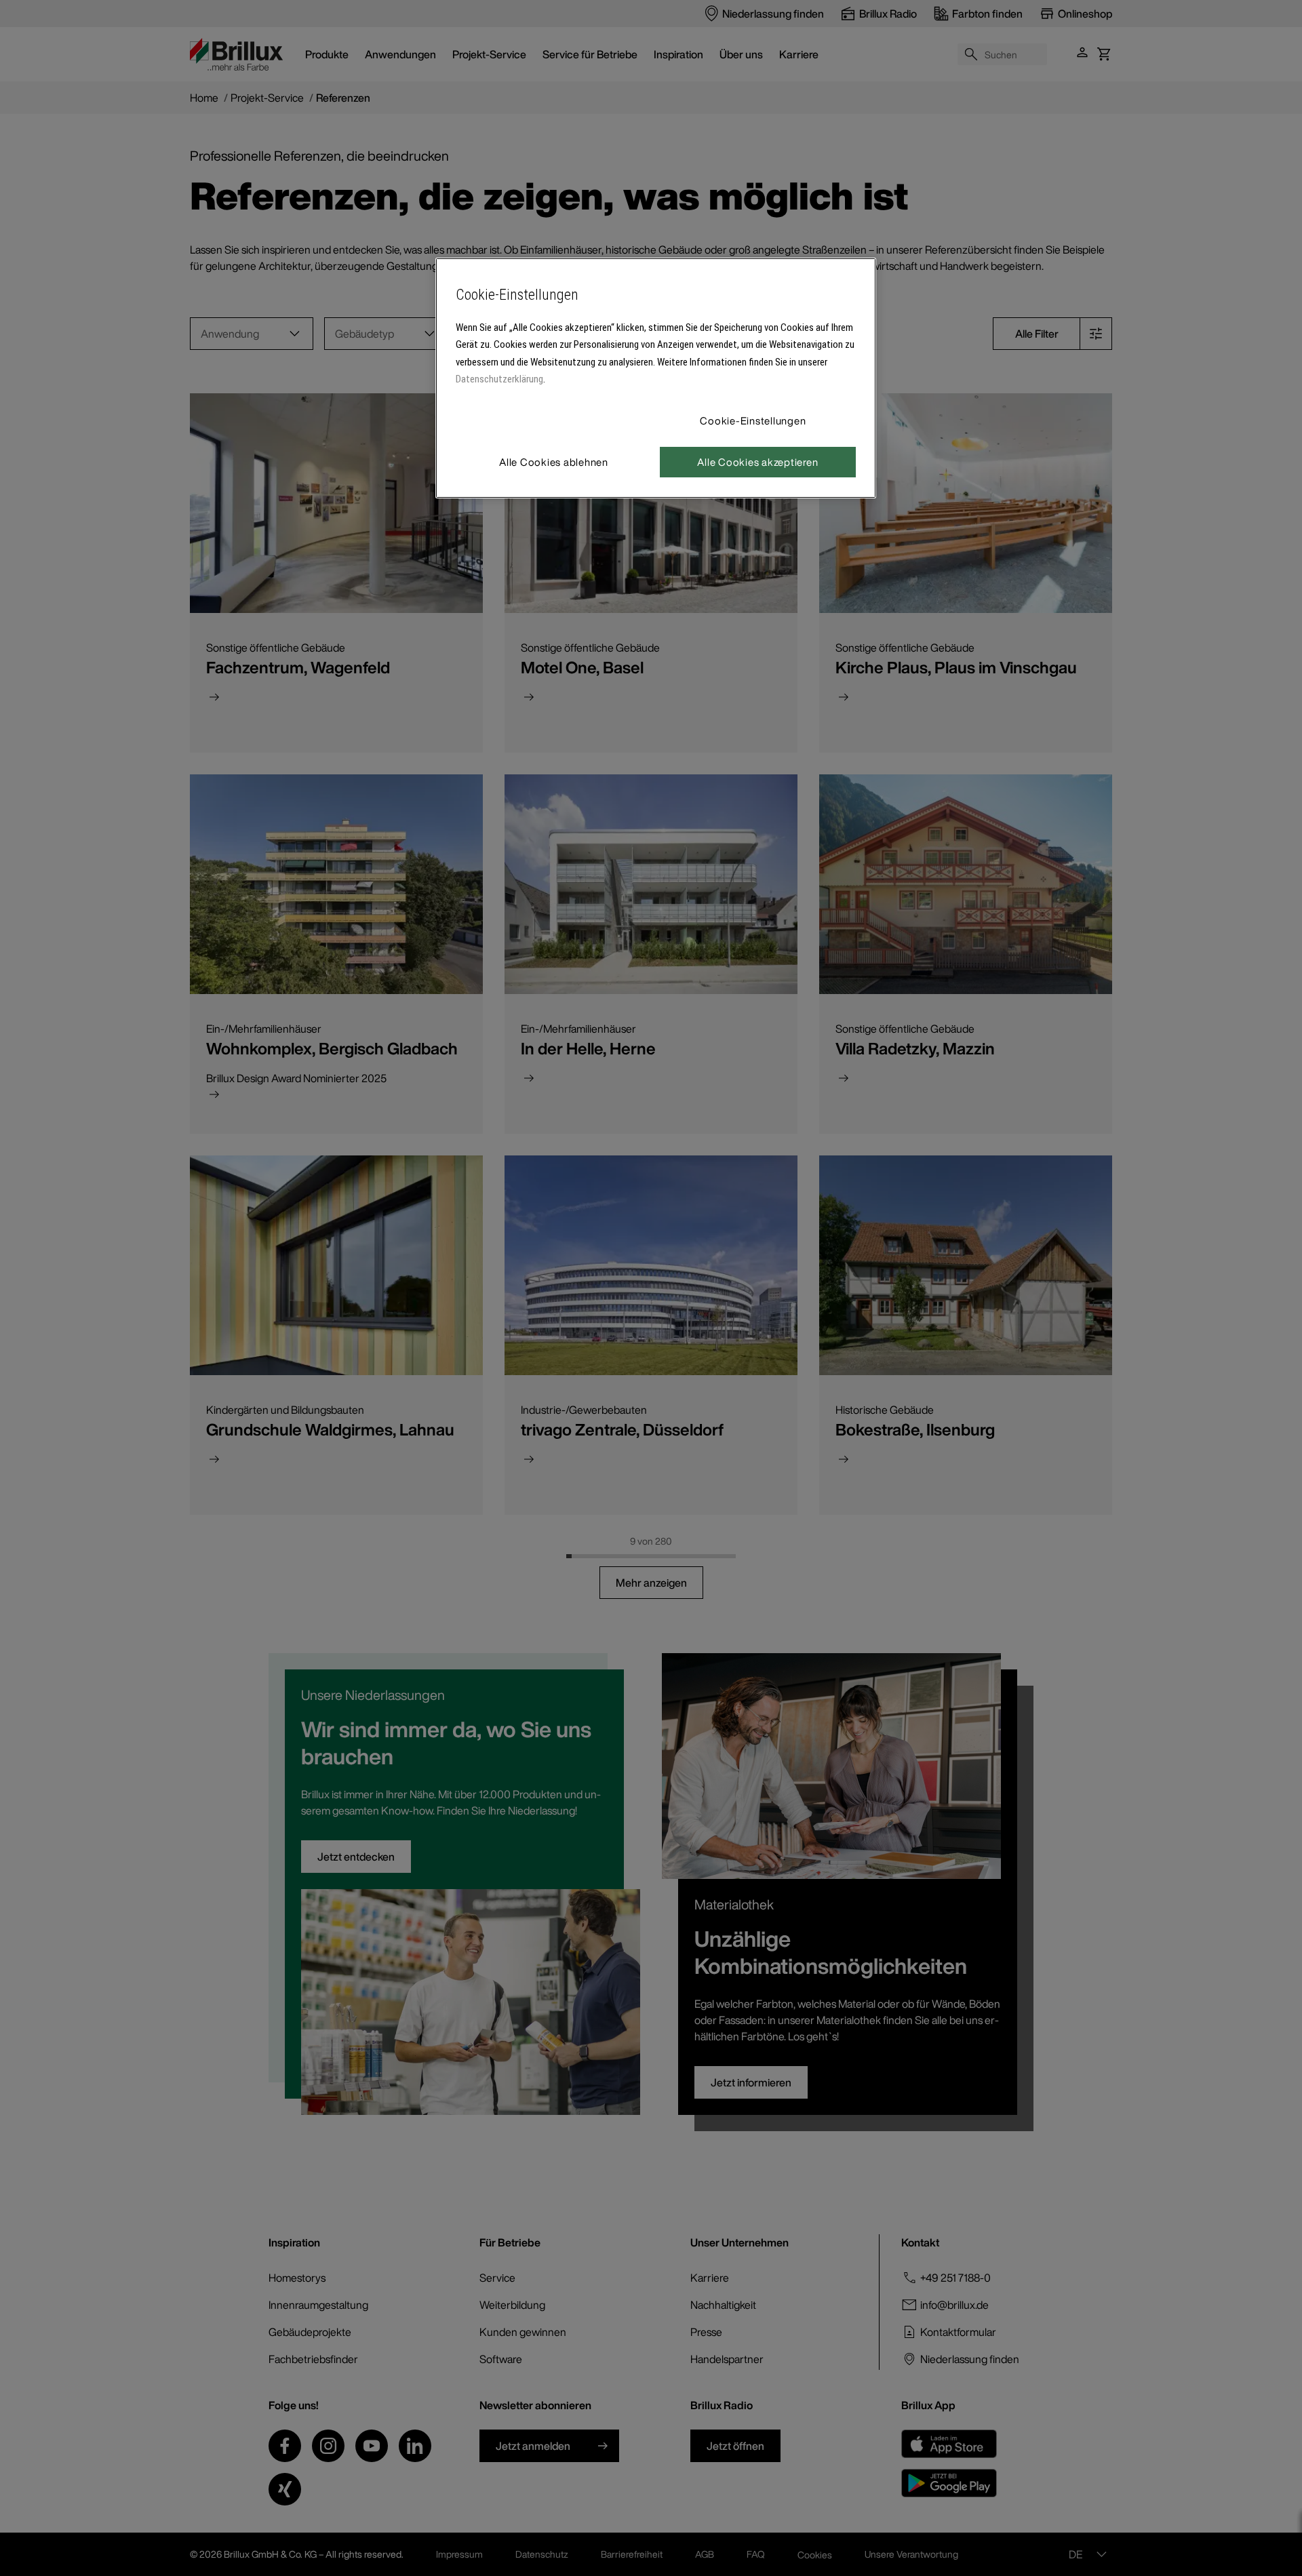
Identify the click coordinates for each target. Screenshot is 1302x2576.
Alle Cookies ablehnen (554, 462)
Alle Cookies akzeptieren (757, 462)
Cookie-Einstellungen (753, 420)
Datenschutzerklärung (499, 379)
